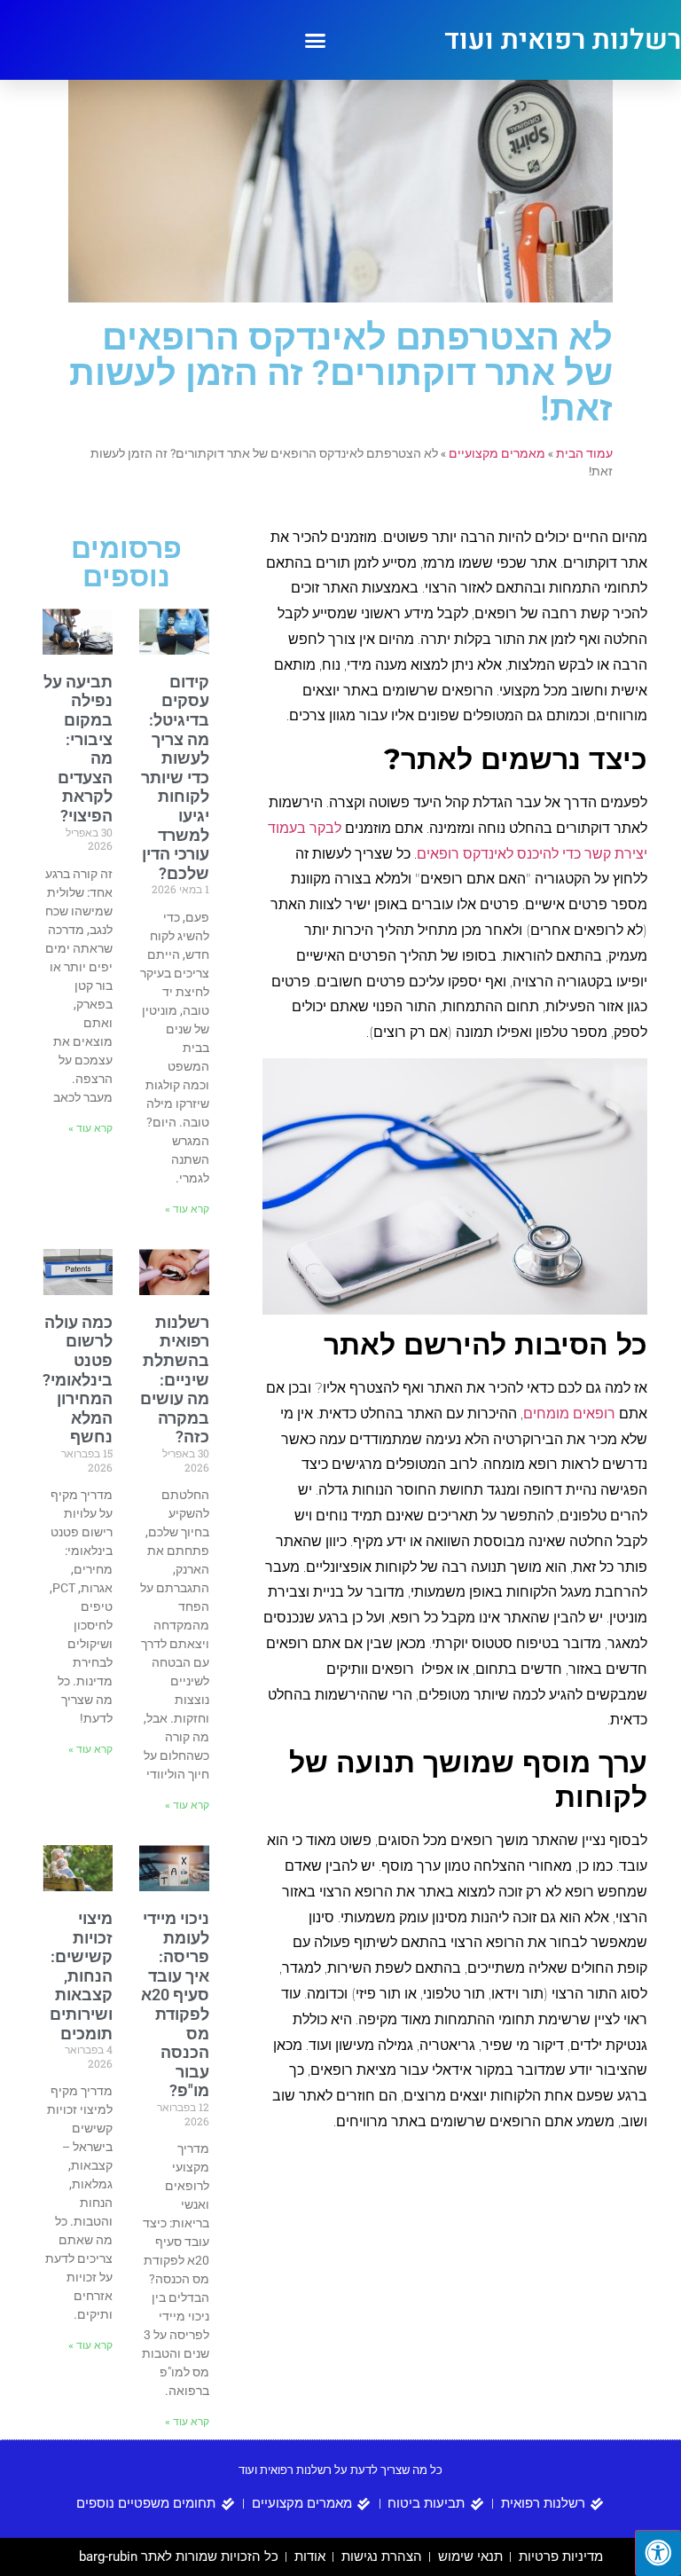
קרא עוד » (187, 1209)
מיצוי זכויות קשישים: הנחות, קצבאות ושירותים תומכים (81, 1976)
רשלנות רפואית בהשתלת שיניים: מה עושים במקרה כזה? (175, 1380)
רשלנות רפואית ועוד (563, 40)
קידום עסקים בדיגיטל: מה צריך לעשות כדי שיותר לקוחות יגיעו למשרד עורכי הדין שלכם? (175, 778)
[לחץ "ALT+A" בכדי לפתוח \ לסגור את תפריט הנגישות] (658, 2553)
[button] (316, 40)
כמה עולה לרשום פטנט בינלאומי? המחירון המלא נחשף (78, 1380)
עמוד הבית (584, 453)
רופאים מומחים (569, 1414)
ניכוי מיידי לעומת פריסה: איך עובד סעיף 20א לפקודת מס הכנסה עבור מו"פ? (175, 2004)
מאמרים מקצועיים (497, 453)
